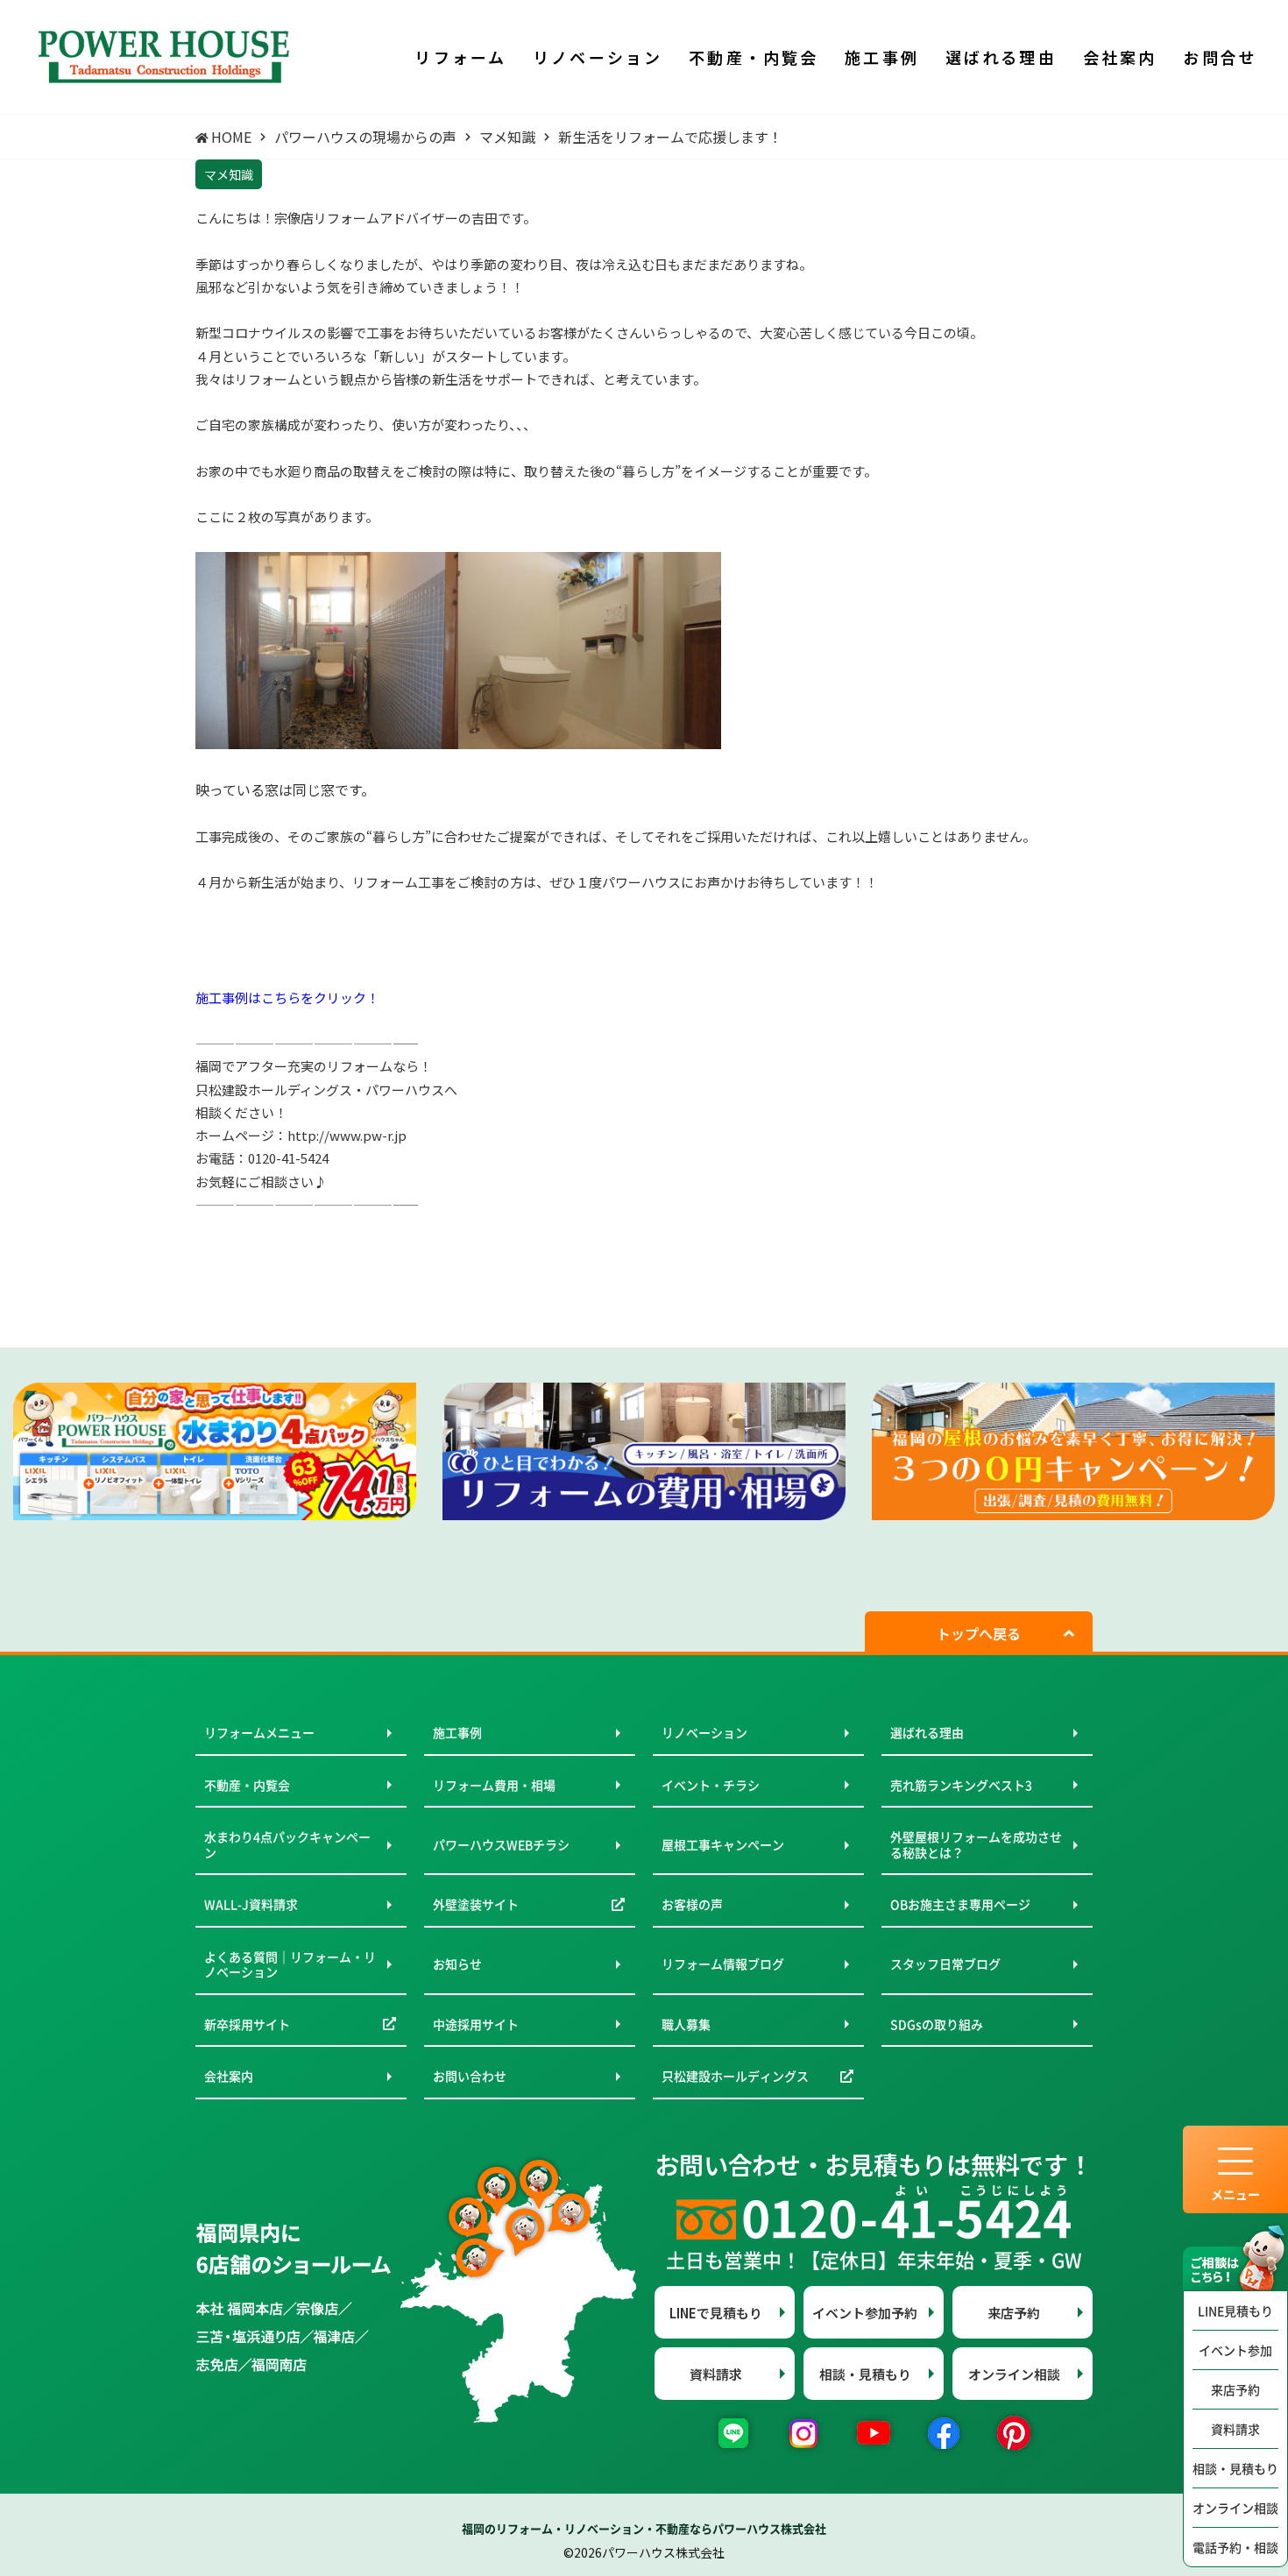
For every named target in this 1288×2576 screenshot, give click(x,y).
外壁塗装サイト (476, 1904)
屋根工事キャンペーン (723, 1844)
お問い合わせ (470, 2076)
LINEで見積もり (716, 2313)
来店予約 (1235, 2389)
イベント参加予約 (865, 2313)
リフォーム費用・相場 (494, 1785)
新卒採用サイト (247, 2024)
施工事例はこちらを (255, 998)
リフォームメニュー (259, 1732)
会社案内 (229, 2076)
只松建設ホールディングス (735, 2076)
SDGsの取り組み (937, 2024)
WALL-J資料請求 (251, 1904)
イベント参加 (1235, 2350)
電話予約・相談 (1235, 2547)
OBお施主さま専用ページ (960, 1904)
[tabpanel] (215, 1451)
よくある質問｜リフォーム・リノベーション (290, 1964)
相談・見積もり (1235, 2468)
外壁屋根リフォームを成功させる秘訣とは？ (976, 1844)
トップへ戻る (979, 1633)
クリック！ (347, 998)
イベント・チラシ (711, 1785)
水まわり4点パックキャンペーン (287, 1844)
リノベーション (704, 1732)
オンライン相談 (1235, 2508)
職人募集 (686, 2024)
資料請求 (1235, 2429)
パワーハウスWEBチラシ (501, 1844)
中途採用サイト (476, 2024)
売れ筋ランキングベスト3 (961, 1785)
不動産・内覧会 (247, 1785)
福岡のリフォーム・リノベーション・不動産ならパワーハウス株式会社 (644, 2528)
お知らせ (457, 1964)
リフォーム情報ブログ (723, 1964)
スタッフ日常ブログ (945, 1964)
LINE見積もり (1235, 2311)
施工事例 (457, 1732)
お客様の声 (692, 1904)
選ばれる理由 (927, 1732)
